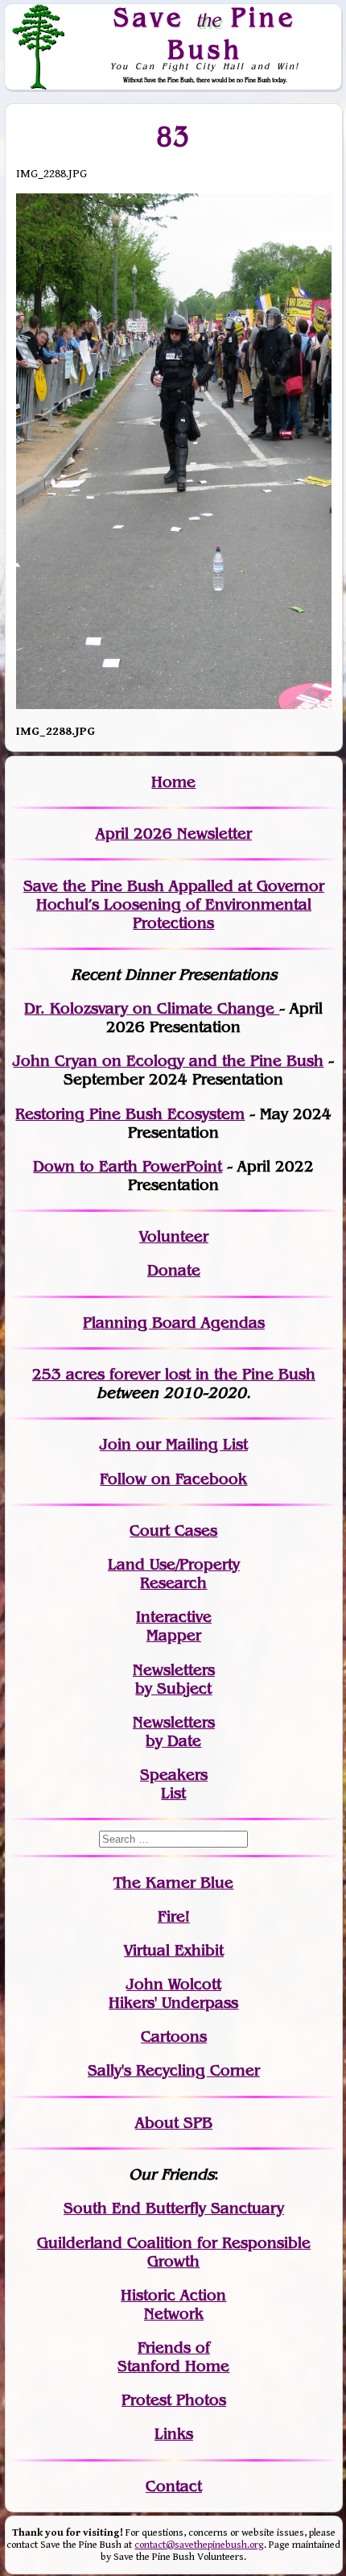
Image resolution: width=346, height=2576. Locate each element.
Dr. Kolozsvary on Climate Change (152, 1008)
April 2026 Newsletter (174, 834)
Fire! (174, 1916)
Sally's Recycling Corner (174, 2070)
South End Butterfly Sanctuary (174, 2208)
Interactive (174, 1617)
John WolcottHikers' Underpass (173, 1993)
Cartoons (174, 2037)
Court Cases (173, 1531)
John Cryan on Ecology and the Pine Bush (168, 1061)
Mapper (174, 1635)
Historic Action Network (173, 2304)
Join (115, 1444)
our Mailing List (189, 1444)
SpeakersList (174, 1784)
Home (173, 782)
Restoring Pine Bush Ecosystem (130, 1114)
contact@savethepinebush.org (199, 2545)
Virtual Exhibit (174, 1950)
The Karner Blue (173, 1883)
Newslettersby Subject (174, 1679)
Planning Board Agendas (174, 1323)
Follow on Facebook (173, 1479)
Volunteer (174, 1236)
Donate (174, 1270)
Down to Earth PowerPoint (128, 1166)
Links (174, 2434)
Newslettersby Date (174, 1732)
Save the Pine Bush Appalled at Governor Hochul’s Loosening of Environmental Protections (174, 904)
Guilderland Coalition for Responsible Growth (174, 2252)
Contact (174, 2486)
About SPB (174, 2123)
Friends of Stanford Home (173, 2357)
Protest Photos (174, 2400)
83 (173, 136)
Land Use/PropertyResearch (174, 1574)
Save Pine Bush (205, 33)
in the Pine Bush (222, 1374)
